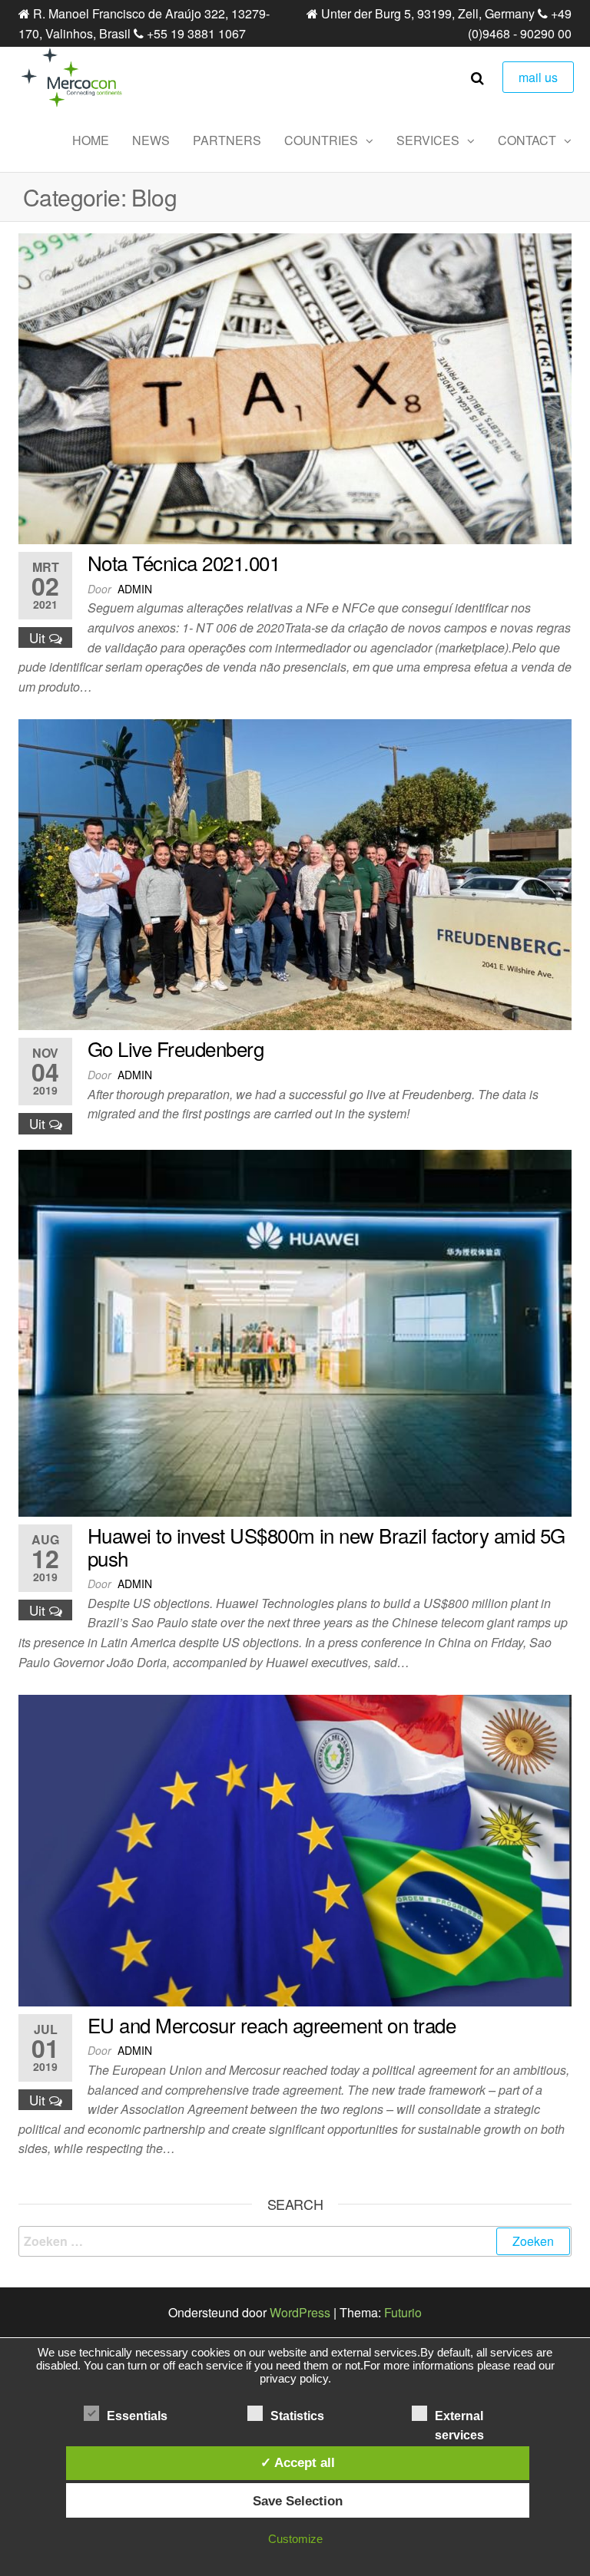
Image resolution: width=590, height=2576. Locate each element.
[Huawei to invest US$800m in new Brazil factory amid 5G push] (295, 1331)
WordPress (300, 2312)
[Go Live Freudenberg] (295, 873)
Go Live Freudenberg (176, 1048)
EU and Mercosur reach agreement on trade (272, 2024)
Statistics (297, 2416)
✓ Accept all (298, 2462)
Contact (527, 140)
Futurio (403, 2312)
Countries (321, 140)
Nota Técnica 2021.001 (184, 562)
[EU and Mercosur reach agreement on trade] (295, 1849)
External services (459, 2417)
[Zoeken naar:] (295, 2241)
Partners (227, 140)
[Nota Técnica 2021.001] (295, 387)
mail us (538, 77)
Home (91, 140)
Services (428, 140)
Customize (295, 2539)
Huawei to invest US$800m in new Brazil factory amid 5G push (326, 1546)
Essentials (137, 2416)
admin (135, 589)
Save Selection (298, 2501)
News (151, 140)
